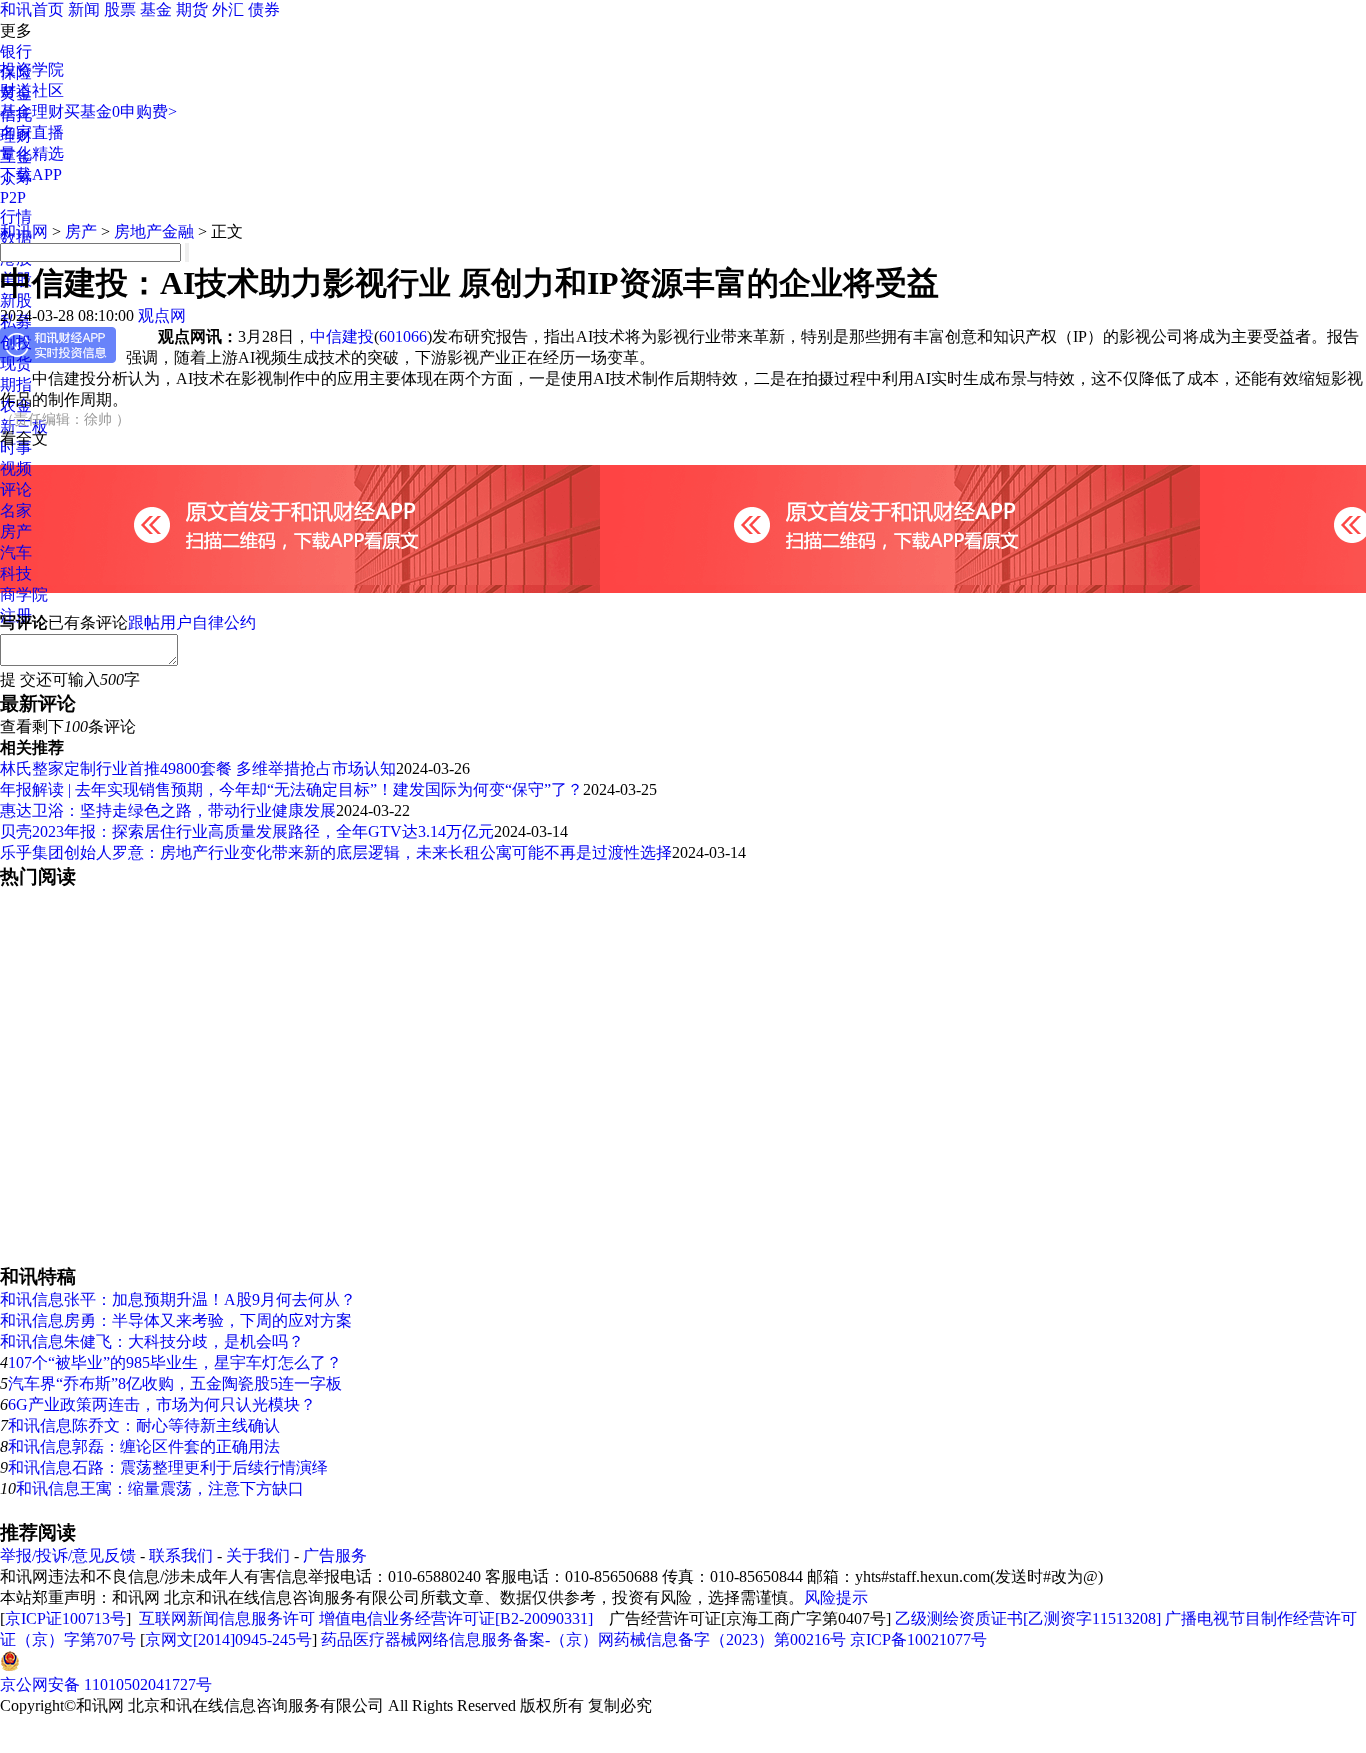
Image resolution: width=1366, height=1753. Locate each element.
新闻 (84, 9)
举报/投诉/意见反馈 (68, 1555)
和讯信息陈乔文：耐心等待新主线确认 (144, 1425)
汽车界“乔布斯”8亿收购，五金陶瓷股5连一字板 (175, 1383)
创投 (16, 342)
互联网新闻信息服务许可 (227, 1618)
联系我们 (181, 1555)
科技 (16, 573)
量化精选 (32, 153)
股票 (120, 9)
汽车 (16, 552)
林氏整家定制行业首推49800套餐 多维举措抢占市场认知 (198, 768)
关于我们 (258, 1555)
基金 (156, 9)
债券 (264, 9)
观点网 (162, 315)
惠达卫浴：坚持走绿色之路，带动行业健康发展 (168, 810)
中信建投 (342, 336)
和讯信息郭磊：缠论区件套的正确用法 (144, 1446)
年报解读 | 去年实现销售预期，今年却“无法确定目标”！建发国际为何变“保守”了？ (291, 789)
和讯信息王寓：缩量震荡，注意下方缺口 (160, 1488)
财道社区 (32, 90)
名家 (16, 510)
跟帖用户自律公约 (192, 622)
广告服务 (335, 1555)
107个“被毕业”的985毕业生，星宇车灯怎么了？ (175, 1362)
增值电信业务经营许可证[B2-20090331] (456, 1618)
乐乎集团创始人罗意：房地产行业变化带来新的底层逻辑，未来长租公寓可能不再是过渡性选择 (336, 852)
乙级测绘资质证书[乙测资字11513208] (1028, 1618)
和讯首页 (32, 9)
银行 (16, 51)
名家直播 (32, 132)
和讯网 (24, 231)
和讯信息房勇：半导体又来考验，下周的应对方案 (176, 1320)
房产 (16, 531)
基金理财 (32, 111)
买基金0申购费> (120, 111)
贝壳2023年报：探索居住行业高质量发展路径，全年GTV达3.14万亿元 (247, 831)
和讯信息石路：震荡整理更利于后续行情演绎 (168, 1467)
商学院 (24, 594)
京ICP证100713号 (65, 1618)
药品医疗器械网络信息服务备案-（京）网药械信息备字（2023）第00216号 (583, 1639)
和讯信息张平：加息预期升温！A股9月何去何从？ (178, 1299)
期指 (16, 384)
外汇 (228, 9)
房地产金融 (154, 231)
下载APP (31, 174)
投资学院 (32, 69)
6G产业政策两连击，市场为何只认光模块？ (162, 1404)
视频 (16, 468)
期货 (192, 9)
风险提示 (836, 1597)
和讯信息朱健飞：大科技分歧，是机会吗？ (152, 1341)
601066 (403, 336)
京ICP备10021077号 (918, 1639)
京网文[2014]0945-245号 (228, 1639)
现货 (16, 363)
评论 (16, 489)
